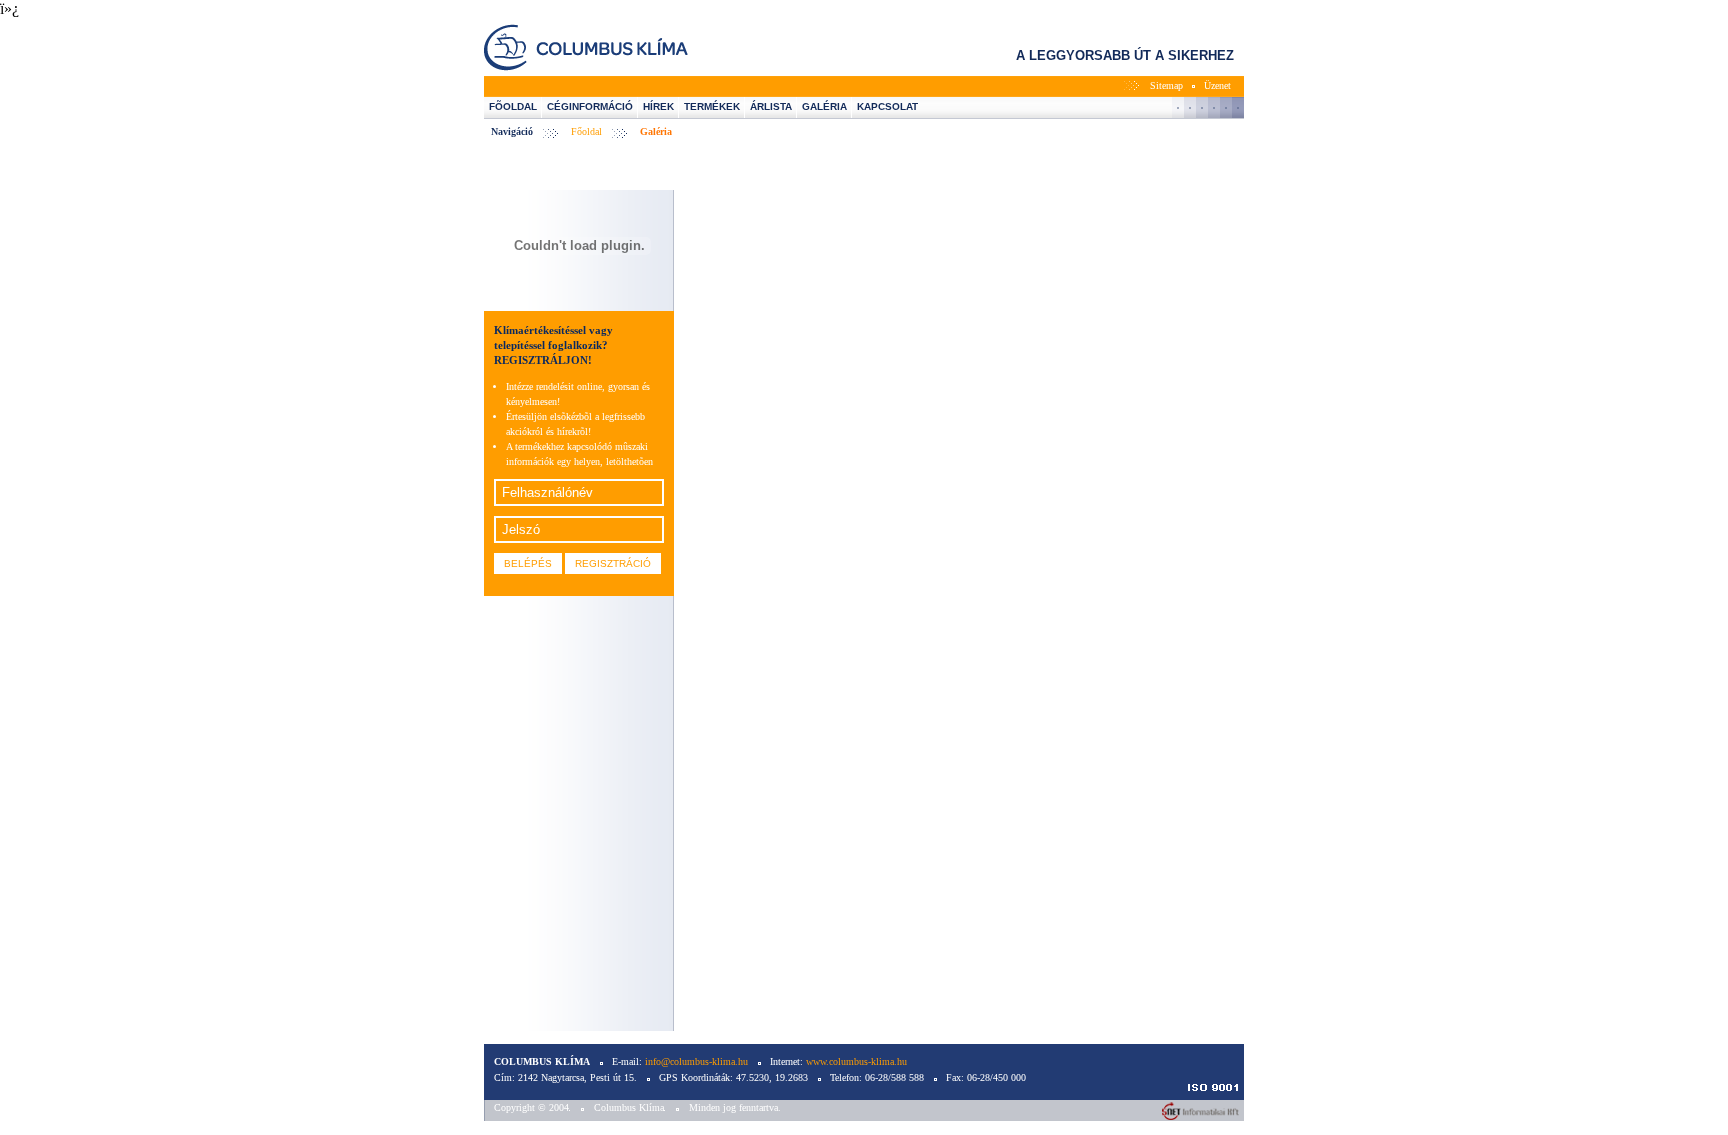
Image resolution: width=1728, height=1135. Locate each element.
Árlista (771, 106)
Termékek (712, 106)
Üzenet (1217, 85)
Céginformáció (590, 106)
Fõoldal (513, 106)
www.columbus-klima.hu (856, 1061)
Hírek (658, 106)
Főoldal (586, 131)
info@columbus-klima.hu (696, 1061)
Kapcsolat (887, 106)
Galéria (824, 106)
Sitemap (1166, 85)
